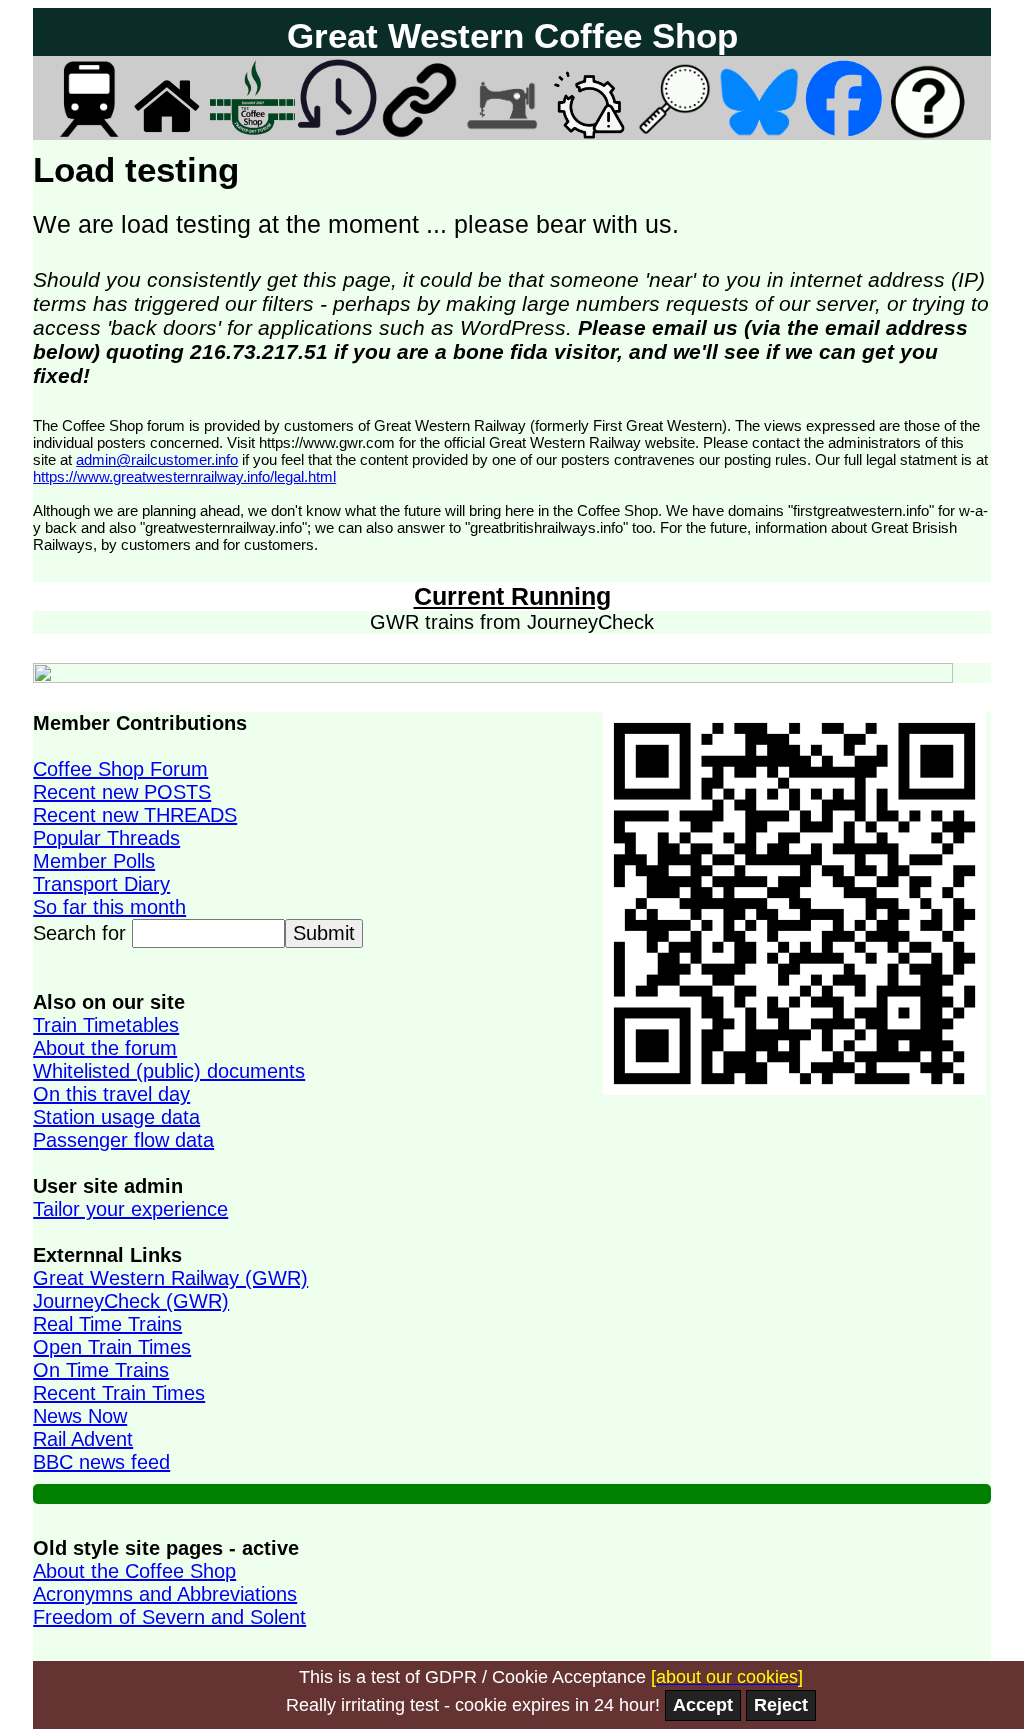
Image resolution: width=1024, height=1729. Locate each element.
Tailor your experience (130, 1209)
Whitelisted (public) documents (169, 1071)
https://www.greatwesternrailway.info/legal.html (184, 476)
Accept (703, 1705)
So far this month (109, 907)
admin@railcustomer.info (157, 459)
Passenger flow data (123, 1140)
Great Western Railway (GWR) (170, 1278)
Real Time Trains (107, 1324)
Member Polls (94, 861)
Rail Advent (83, 1439)
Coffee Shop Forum (120, 769)
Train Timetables (106, 1025)
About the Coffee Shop (134, 1571)
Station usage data (116, 1117)
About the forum (105, 1048)
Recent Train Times (119, 1393)
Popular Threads (106, 838)
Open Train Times (112, 1347)
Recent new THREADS (135, 815)
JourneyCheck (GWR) (131, 1301)
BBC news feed (101, 1462)
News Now (80, 1416)
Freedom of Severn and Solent (169, 1617)
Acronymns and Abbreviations (165, 1594)
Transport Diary (101, 884)
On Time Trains (101, 1370)
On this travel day (111, 1094)
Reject (781, 1705)
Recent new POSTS (122, 792)
